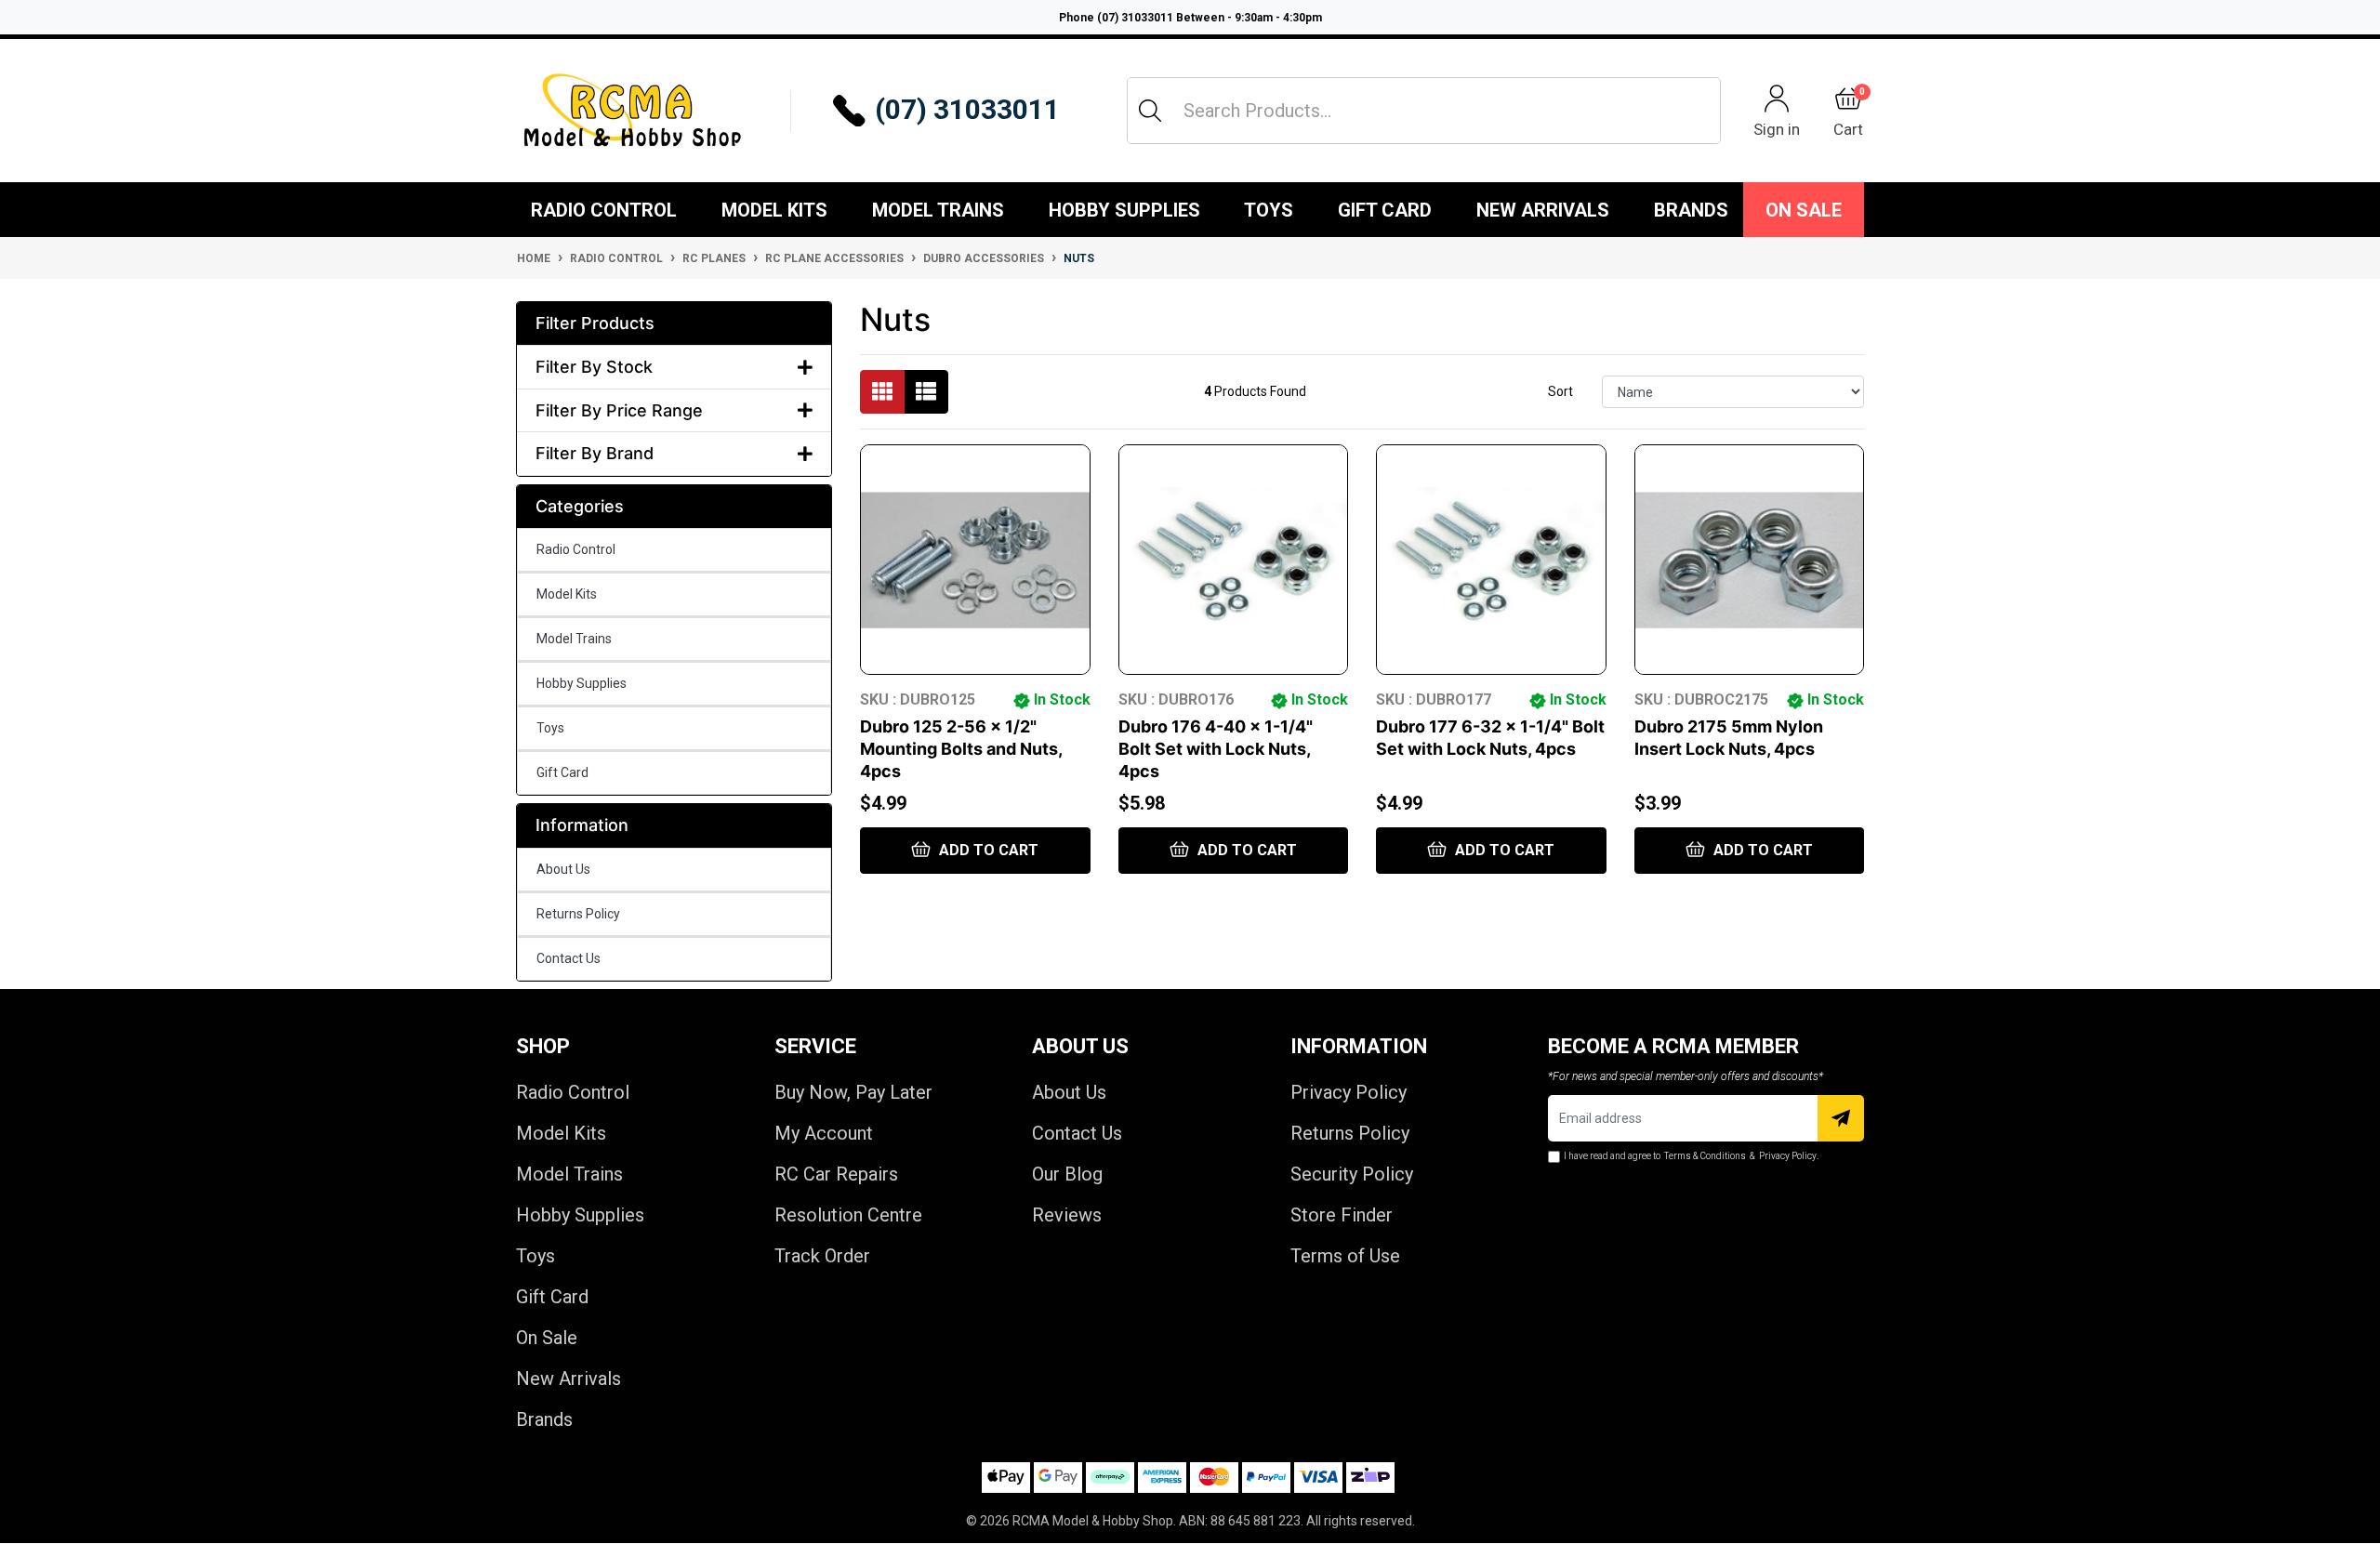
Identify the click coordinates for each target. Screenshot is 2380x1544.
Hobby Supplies (1124, 210)
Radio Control (604, 210)
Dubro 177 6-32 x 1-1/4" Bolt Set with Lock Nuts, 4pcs (1490, 738)
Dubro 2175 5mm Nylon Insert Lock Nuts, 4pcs (1729, 738)
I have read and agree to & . (1691, 1156)
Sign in (1777, 129)
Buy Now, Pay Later (853, 1092)
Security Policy (1352, 1174)
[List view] (926, 392)
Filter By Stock (594, 367)
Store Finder (1342, 1215)
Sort (1560, 391)
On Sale (1804, 210)
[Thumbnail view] (882, 392)
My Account (824, 1133)
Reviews (1067, 1215)
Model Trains (938, 210)
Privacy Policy (1349, 1092)
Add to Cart (987, 850)
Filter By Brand (595, 453)
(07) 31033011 (967, 109)
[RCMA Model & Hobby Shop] (632, 111)
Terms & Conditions (1705, 1156)
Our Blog (1067, 1174)
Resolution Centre (848, 1215)
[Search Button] (1150, 111)
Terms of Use (1345, 1256)
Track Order (822, 1256)
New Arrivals (1543, 210)
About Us (563, 869)
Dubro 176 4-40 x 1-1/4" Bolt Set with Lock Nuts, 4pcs (1216, 749)
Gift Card (1385, 210)
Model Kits (774, 210)
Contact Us (569, 958)
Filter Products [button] (595, 323)
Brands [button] (1691, 210)
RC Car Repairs (836, 1174)
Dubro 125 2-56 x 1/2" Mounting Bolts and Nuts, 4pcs (961, 749)
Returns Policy (578, 914)
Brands (544, 1419)
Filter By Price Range (619, 410)
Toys (1269, 210)
